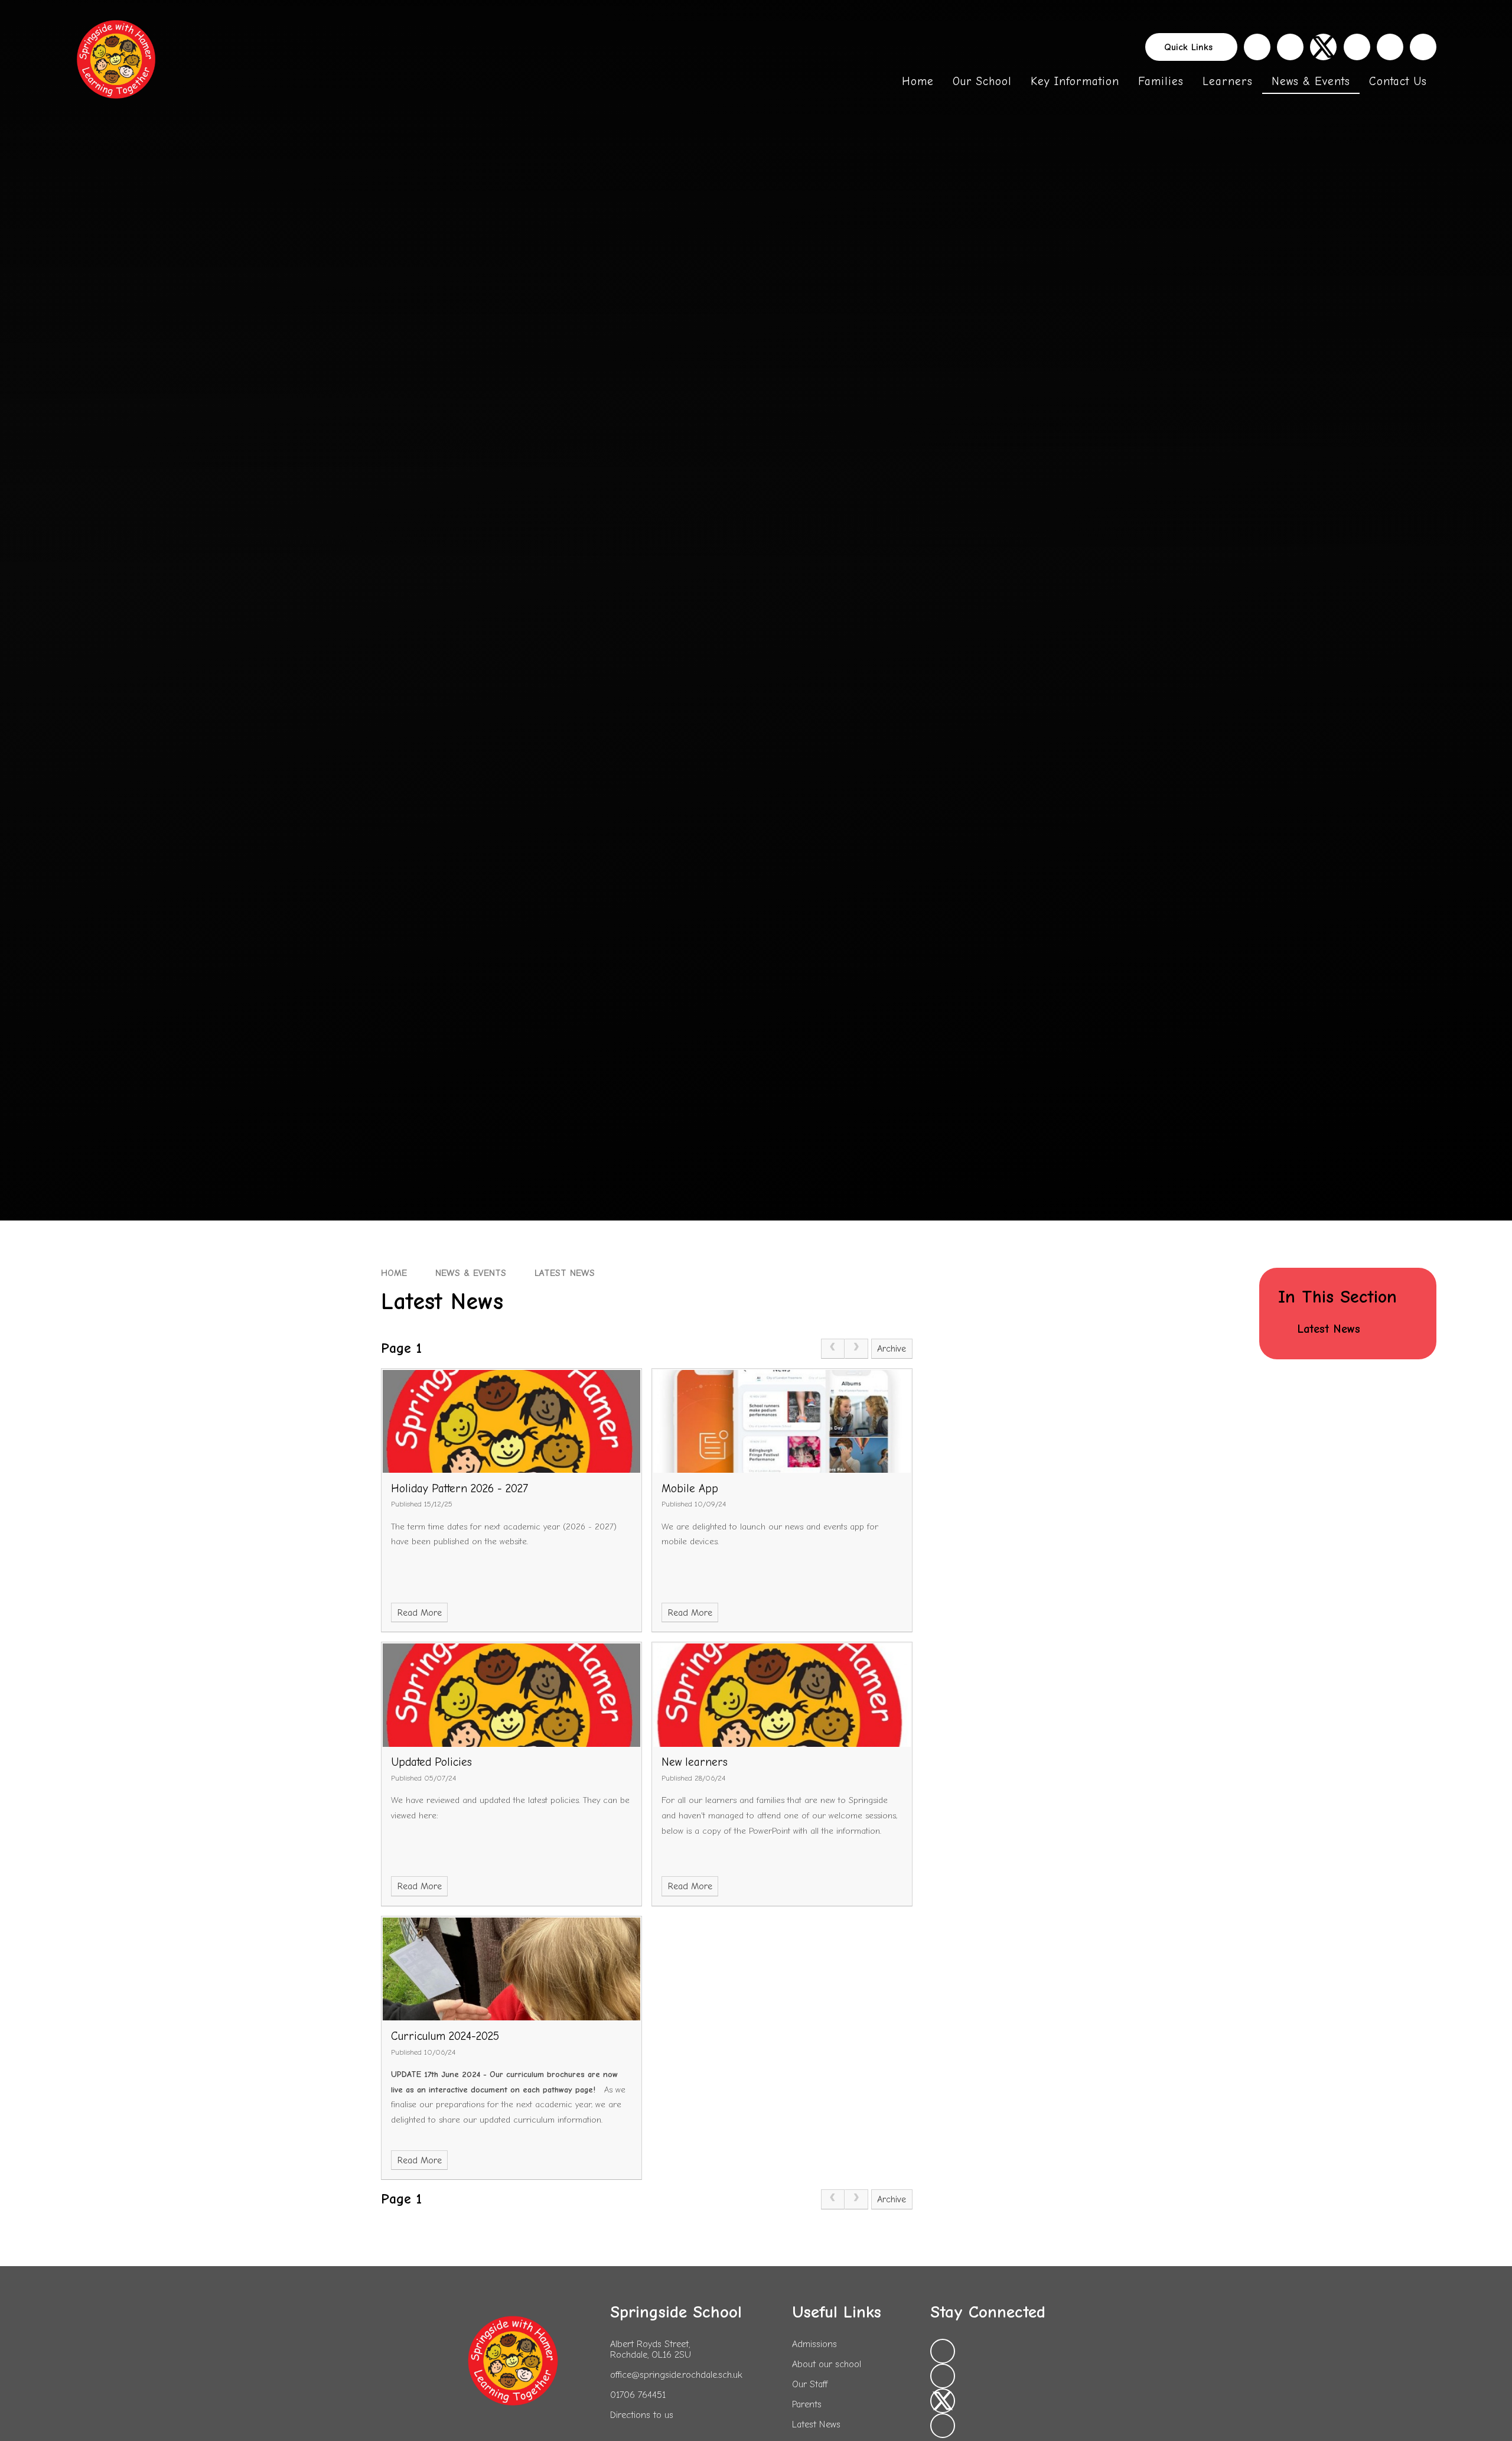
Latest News (565, 1273)
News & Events (471, 1273)
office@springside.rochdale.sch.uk (676, 2375)
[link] (833, 1349)
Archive (892, 1349)
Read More (420, 1613)
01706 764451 (638, 2395)
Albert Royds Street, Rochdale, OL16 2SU (651, 2349)
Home (394, 1273)
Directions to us (642, 2415)
